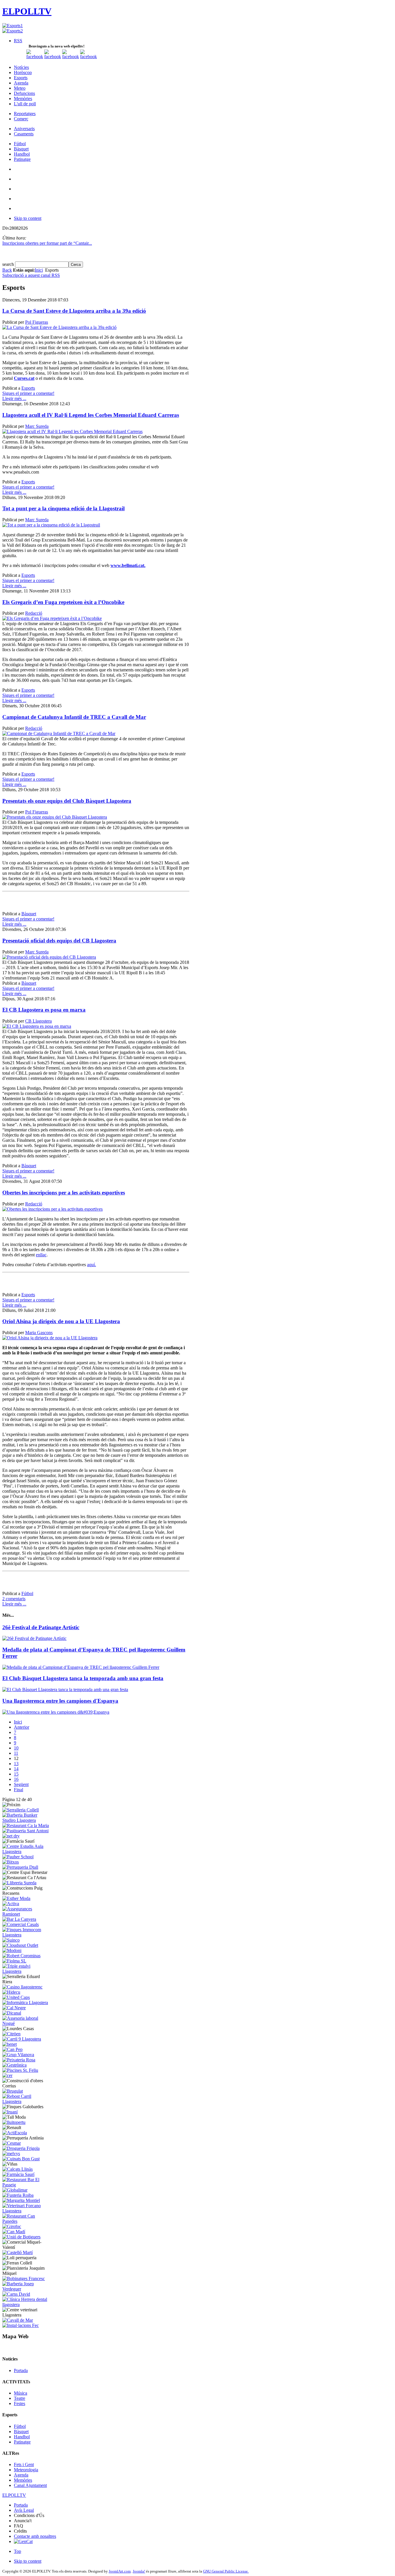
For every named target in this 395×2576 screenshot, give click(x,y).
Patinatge (22, 2442)
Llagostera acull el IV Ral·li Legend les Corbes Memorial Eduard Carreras (91, 415)
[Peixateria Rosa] (19, 2060)
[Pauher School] (18, 1857)
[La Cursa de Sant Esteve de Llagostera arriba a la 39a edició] (59, 327)
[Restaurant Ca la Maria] (26, 1825)
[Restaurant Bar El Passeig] (26, 2185)
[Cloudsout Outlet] (20, 1945)
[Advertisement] (70, 903)
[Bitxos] (11, 1862)
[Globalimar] (15, 2190)
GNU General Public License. (226, 2571)
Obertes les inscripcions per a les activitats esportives (64, 1193)
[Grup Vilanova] (18, 2055)
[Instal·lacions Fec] (21, 2325)
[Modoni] (12, 1950)
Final (19, 1790)
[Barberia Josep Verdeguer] (26, 2289)
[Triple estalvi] (26, 1971)
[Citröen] (11, 2034)
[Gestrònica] (14, 2065)
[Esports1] (13, 26)
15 (16, 1774)
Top (17, 2551)
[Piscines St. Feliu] (20, 2070)
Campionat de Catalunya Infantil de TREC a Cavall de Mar (74, 717)
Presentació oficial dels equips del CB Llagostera (59, 941)
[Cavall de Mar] (18, 2320)
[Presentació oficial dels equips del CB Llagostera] (49, 957)
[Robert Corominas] (21, 1956)
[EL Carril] (22, 2039)
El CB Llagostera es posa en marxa (44, 1010)
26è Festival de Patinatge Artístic (41, 1627)
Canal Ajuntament (30, 2485)
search (9, 264)
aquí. (92, 1265)
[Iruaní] (10, 2112)
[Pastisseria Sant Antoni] (25, 1831)
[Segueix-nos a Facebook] (35, 57)
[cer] (7, 2075)
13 (16, 1764)
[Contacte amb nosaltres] (88, 57)
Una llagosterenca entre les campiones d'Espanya (60, 1701)
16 (16, 1779)
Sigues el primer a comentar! (28, 393)
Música (21, 2393)
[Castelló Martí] (17, 2252)
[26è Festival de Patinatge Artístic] (34, 1638)
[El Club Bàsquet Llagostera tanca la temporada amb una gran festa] (65, 1690)
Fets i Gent (24, 2464)
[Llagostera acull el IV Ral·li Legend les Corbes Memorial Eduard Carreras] (72, 431)
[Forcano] (26, 2211)
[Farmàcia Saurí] (18, 2174)
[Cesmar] (12, 2143)
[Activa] (11, 1904)
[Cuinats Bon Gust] (21, 2159)
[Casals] (21, 1924)
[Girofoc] (12, 2226)
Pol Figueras (37, 322)
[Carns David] (16, 2294)
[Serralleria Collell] (21, 1810)
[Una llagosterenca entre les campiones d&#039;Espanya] (56, 1712)
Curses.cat (24, 378)
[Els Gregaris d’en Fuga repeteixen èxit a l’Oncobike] (52, 618)
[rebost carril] (26, 2101)
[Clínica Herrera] (26, 2305)
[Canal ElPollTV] (71, 57)
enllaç (41, 1255)
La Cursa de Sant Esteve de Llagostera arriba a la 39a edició (74, 311)
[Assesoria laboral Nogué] (26, 2023)
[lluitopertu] (14, 2122)
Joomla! (139, 2571)
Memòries (23, 2480)
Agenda (21, 2475)
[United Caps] (16, 1997)
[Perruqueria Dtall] (20, 1867)
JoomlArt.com (120, 2571)
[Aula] (26, 1852)
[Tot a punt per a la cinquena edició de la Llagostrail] (51, 525)
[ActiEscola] (15, 2133)
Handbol (22, 2437)
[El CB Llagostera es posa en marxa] (37, 1026)
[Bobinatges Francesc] (24, 2278)
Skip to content (28, 218)
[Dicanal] (12, 2013)
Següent (21, 1784)
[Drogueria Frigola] (21, 2148)
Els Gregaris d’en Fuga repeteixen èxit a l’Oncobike (63, 602)
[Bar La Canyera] (19, 1919)
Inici (39, 270)
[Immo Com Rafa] (26, 1935)
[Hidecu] (11, 1992)
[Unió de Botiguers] (21, 2237)
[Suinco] (11, 1940)
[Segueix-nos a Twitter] (53, 57)
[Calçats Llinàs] (17, 2169)
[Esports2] (13, 31)
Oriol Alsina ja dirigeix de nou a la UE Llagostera (61, 1321)
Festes (20, 2403)
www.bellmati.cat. (128, 565)
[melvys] (11, 2154)
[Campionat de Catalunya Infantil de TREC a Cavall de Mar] (59, 733)
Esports (28, 388)
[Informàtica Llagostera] (25, 2003)
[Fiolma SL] (14, 1961)
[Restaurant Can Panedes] (26, 2221)
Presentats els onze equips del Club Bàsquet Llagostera (67, 801)
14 (16, 1769)
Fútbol (27, 1593)
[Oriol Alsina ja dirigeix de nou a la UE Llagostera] (50, 1338)
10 (16, 1748)
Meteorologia (26, 2470)
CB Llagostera (38, 1021)
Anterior (22, 1727)
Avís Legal (24, 2510)
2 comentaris (14, 1599)
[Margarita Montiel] (21, 2200)
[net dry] (11, 1836)
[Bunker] (26, 1820)
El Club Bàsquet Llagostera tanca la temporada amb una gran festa (83, 1678)
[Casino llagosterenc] (22, 1987)
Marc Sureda (37, 426)
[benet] (10, 2044)
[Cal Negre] (14, 2008)
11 (16, 1753)
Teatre (20, 2398)
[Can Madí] (14, 2232)
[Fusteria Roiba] (18, 2195)
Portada (21, 2370)
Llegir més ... (14, 398)
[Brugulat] (13, 2091)
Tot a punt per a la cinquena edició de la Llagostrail (63, 508)
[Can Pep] (12, 2049)
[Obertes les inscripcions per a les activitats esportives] (52, 1209)
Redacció (34, 613)
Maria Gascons (39, 1333)
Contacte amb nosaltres (35, 2536)
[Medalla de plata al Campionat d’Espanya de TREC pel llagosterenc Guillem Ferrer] (81, 1667)
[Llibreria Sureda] (19, 1883)
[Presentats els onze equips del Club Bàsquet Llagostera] (55, 817)
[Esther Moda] (16, 1898)
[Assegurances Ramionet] (26, 1914)
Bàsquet (29, 914)
